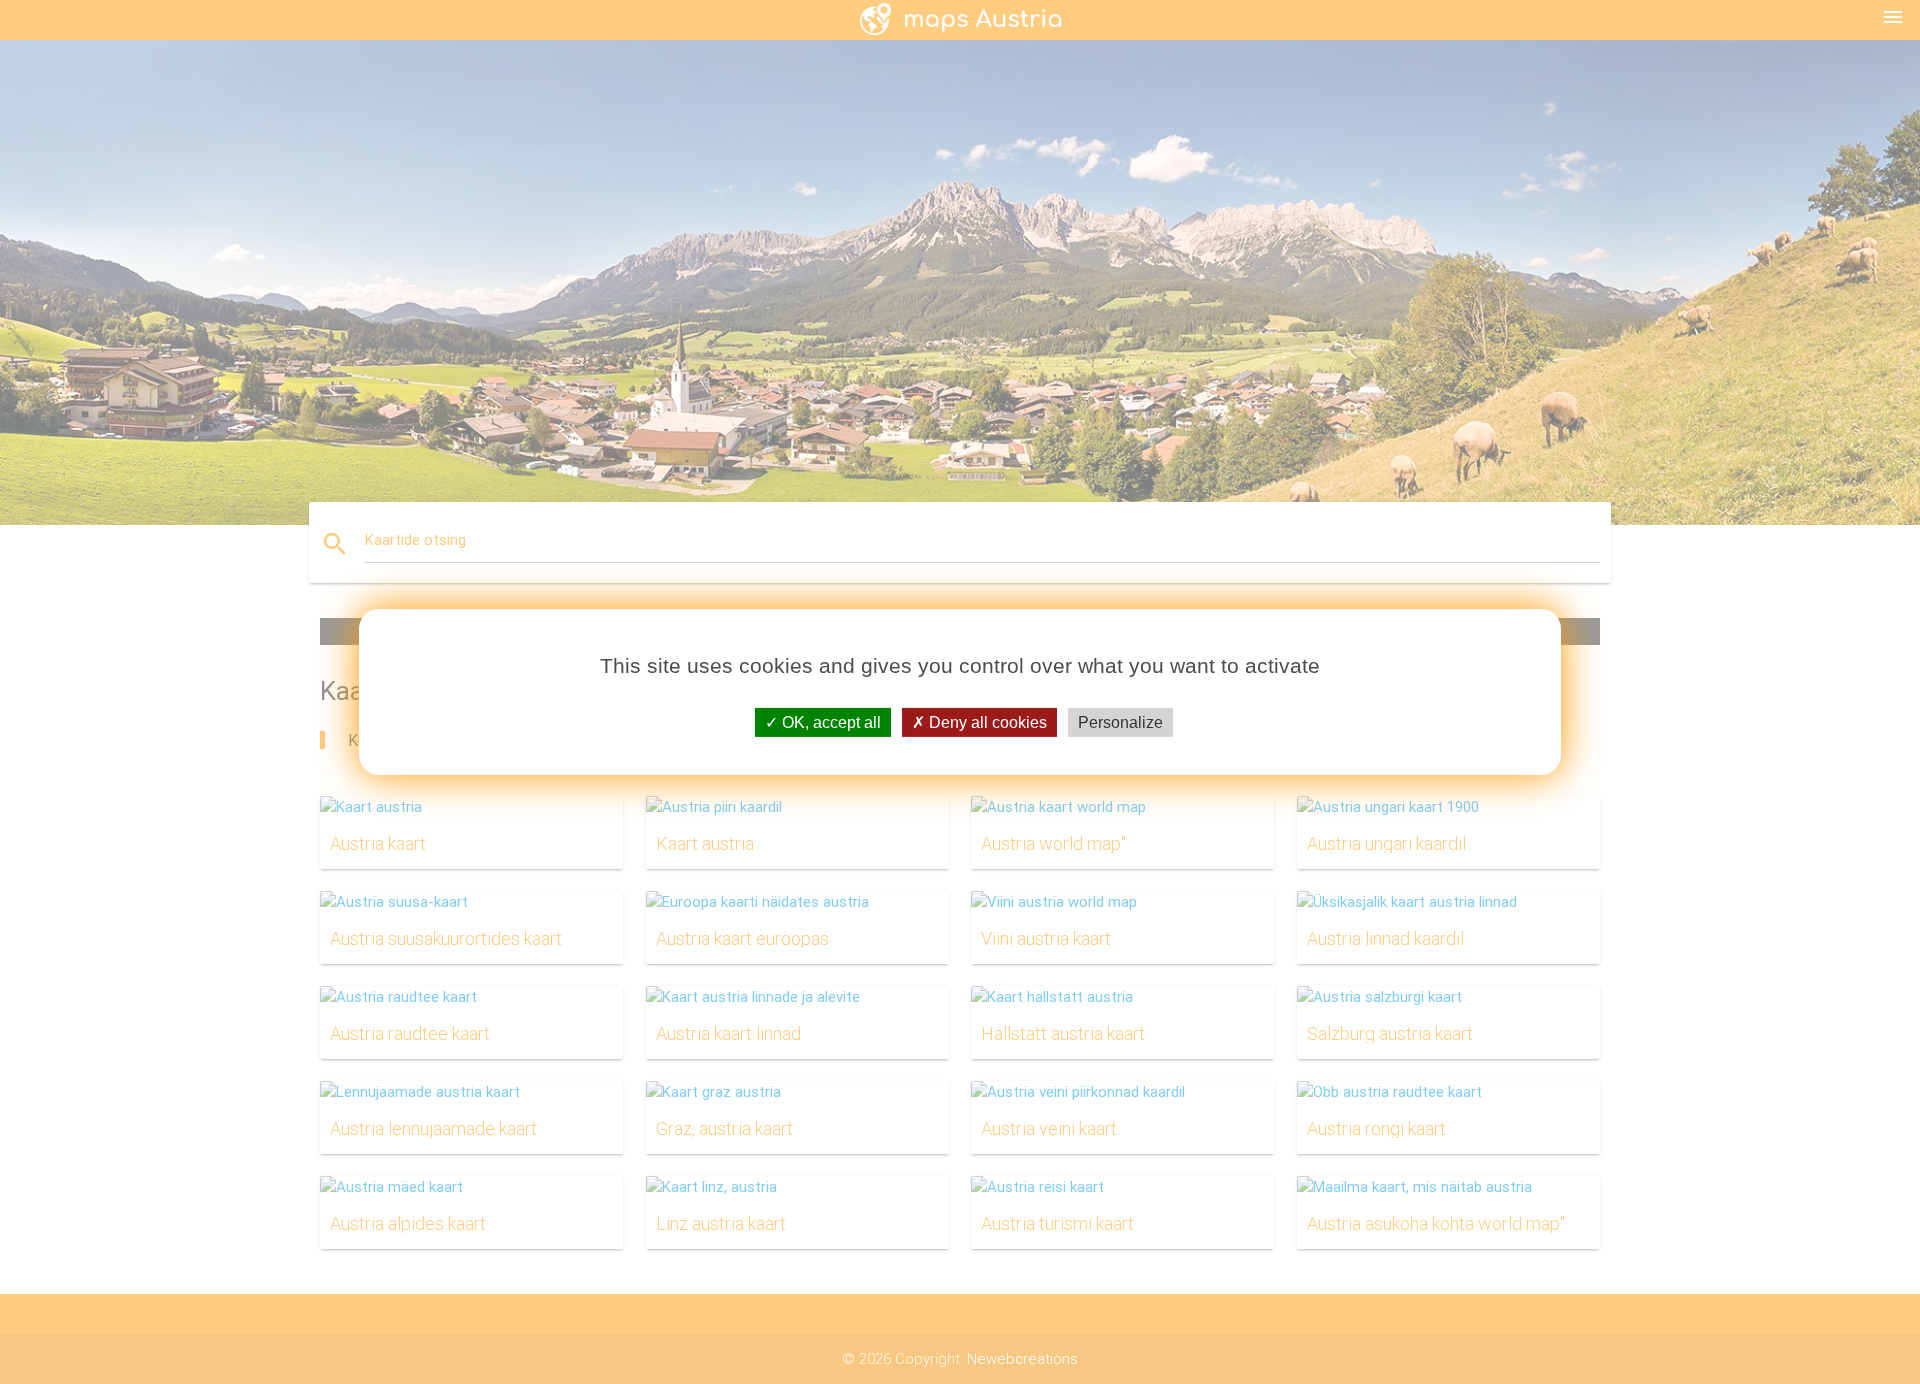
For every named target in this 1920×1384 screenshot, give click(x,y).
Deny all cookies (986, 722)
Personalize (1120, 722)
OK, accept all (829, 722)
